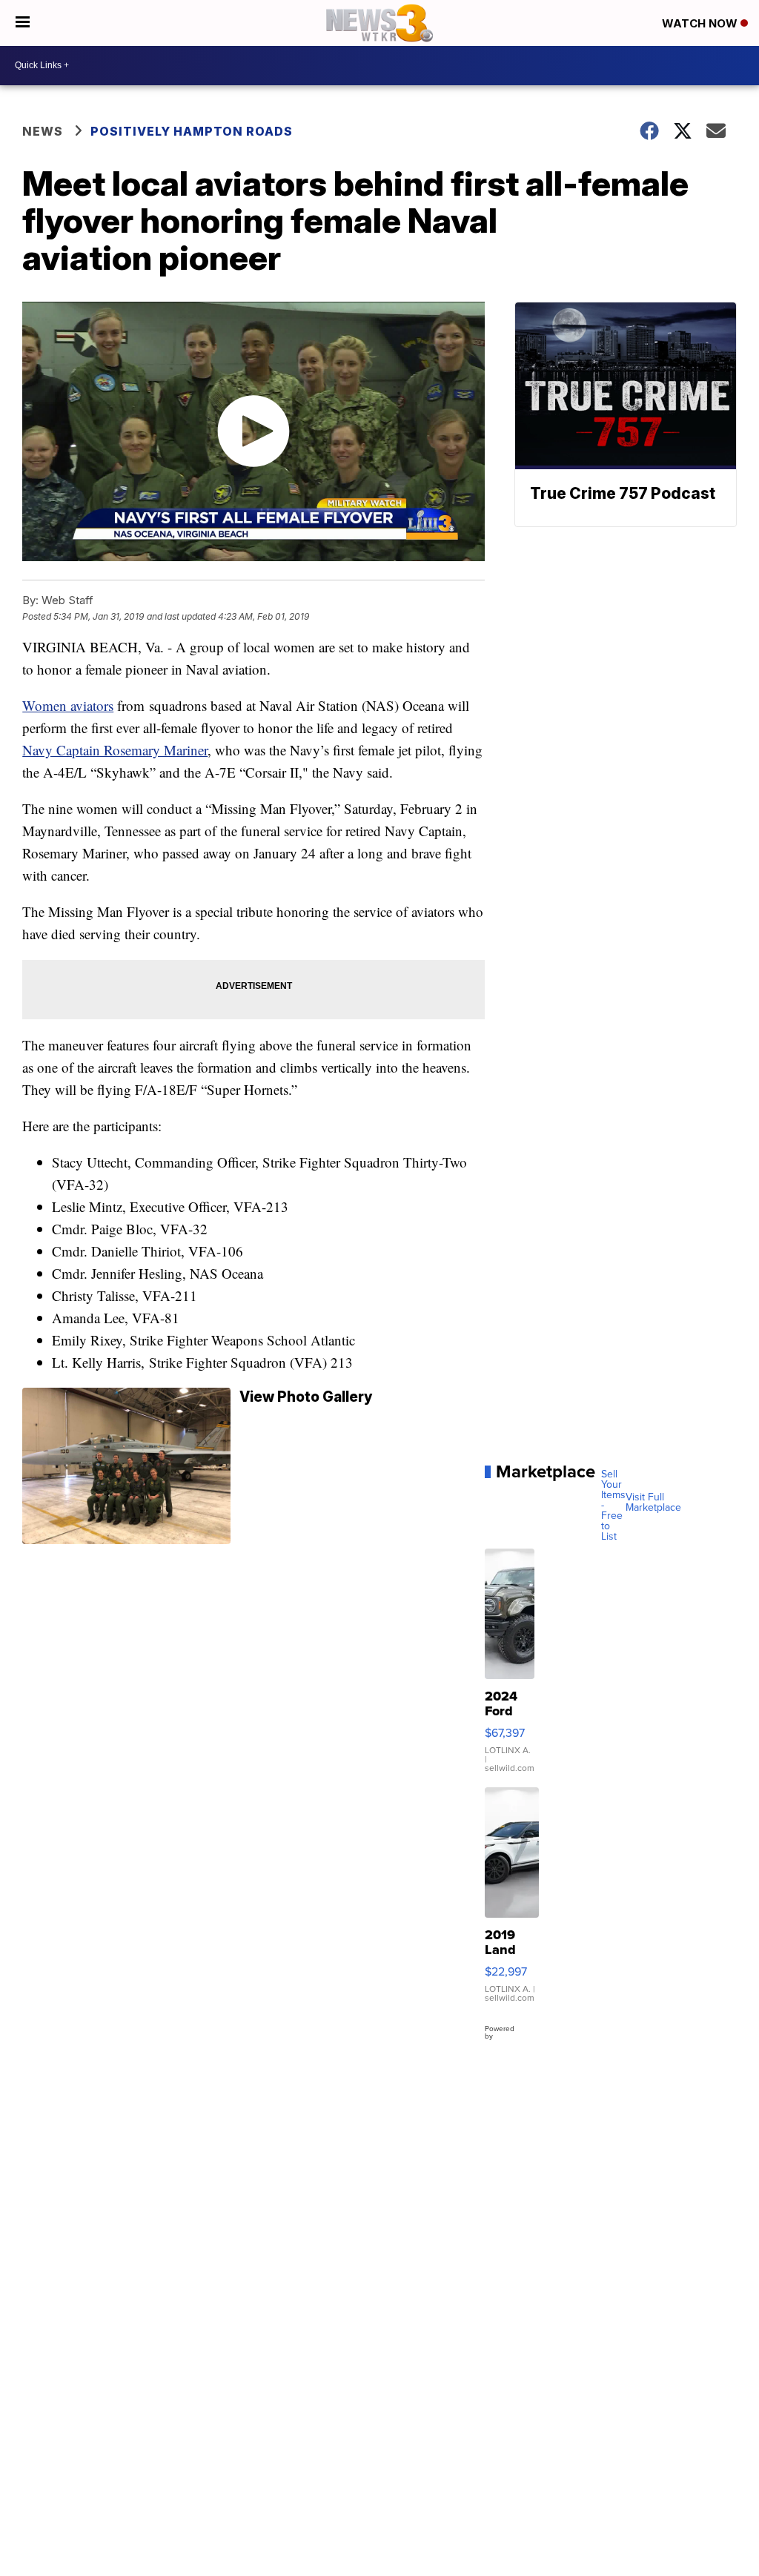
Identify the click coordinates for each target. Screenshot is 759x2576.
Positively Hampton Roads (192, 131)
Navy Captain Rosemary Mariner (115, 750)
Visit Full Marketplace (653, 1502)
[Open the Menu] (23, 23)
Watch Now (701, 23)
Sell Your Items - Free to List (613, 1505)
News (43, 131)
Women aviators (68, 705)
